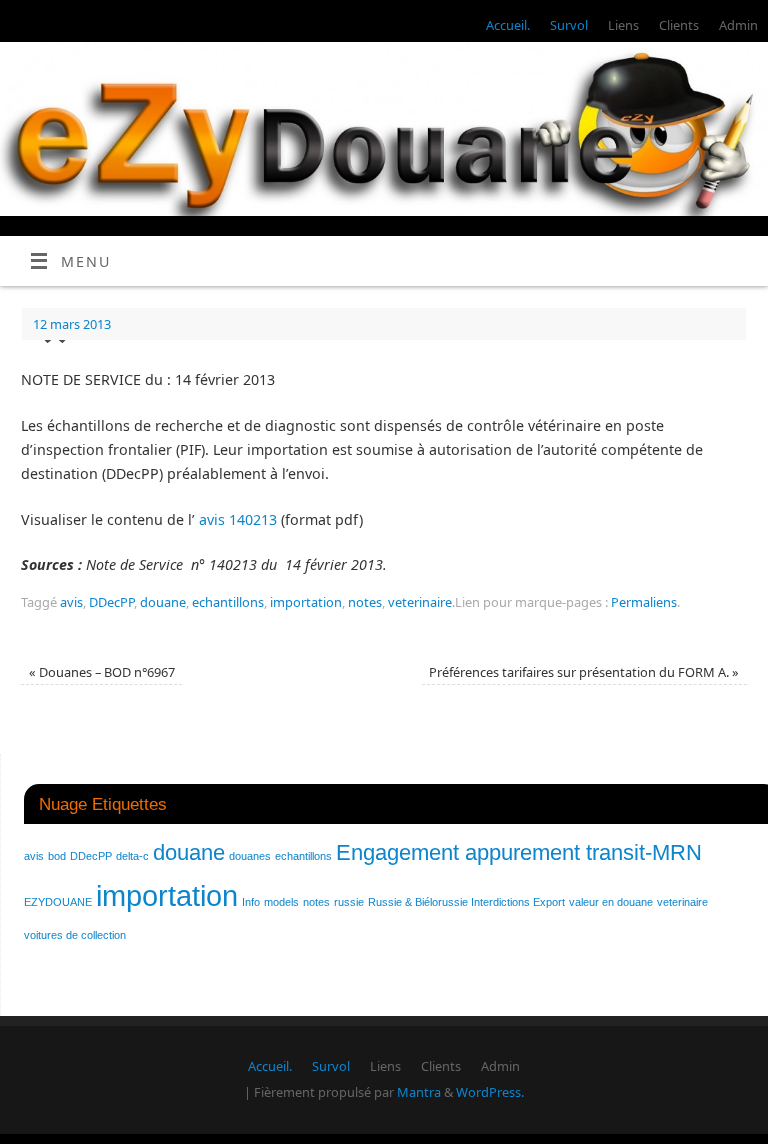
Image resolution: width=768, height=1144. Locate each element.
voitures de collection (75, 935)
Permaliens (644, 602)
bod (57, 856)
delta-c (132, 856)
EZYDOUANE (58, 902)
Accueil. (508, 25)
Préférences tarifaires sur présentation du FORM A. (584, 672)
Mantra (419, 1092)
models (281, 902)
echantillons (228, 602)
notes (365, 602)
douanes (250, 856)
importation (306, 602)
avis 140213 (238, 519)
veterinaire (420, 602)
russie (349, 902)
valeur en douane (611, 902)
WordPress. (490, 1092)
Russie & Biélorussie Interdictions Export (466, 902)
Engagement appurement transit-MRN (519, 852)
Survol (569, 25)
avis (71, 602)
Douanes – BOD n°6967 (102, 672)
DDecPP (111, 602)
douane (163, 602)
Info (251, 902)
